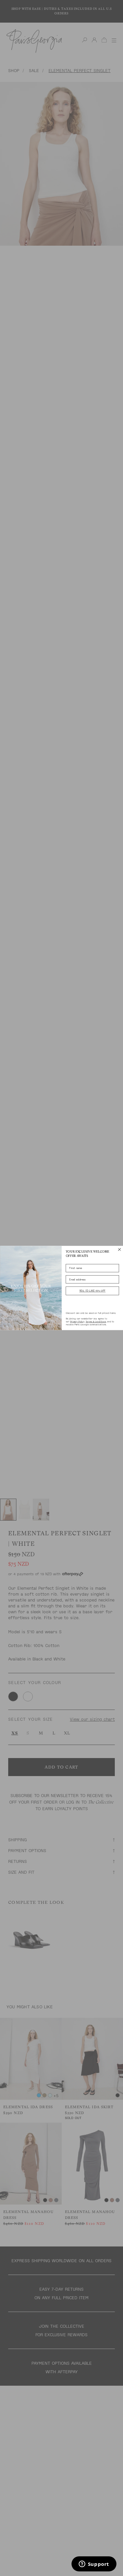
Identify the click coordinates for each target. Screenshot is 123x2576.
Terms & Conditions (96, 1322)
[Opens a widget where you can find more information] (94, 2565)
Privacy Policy (77, 1322)
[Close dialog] (119, 1250)
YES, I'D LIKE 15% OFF (92, 1291)
